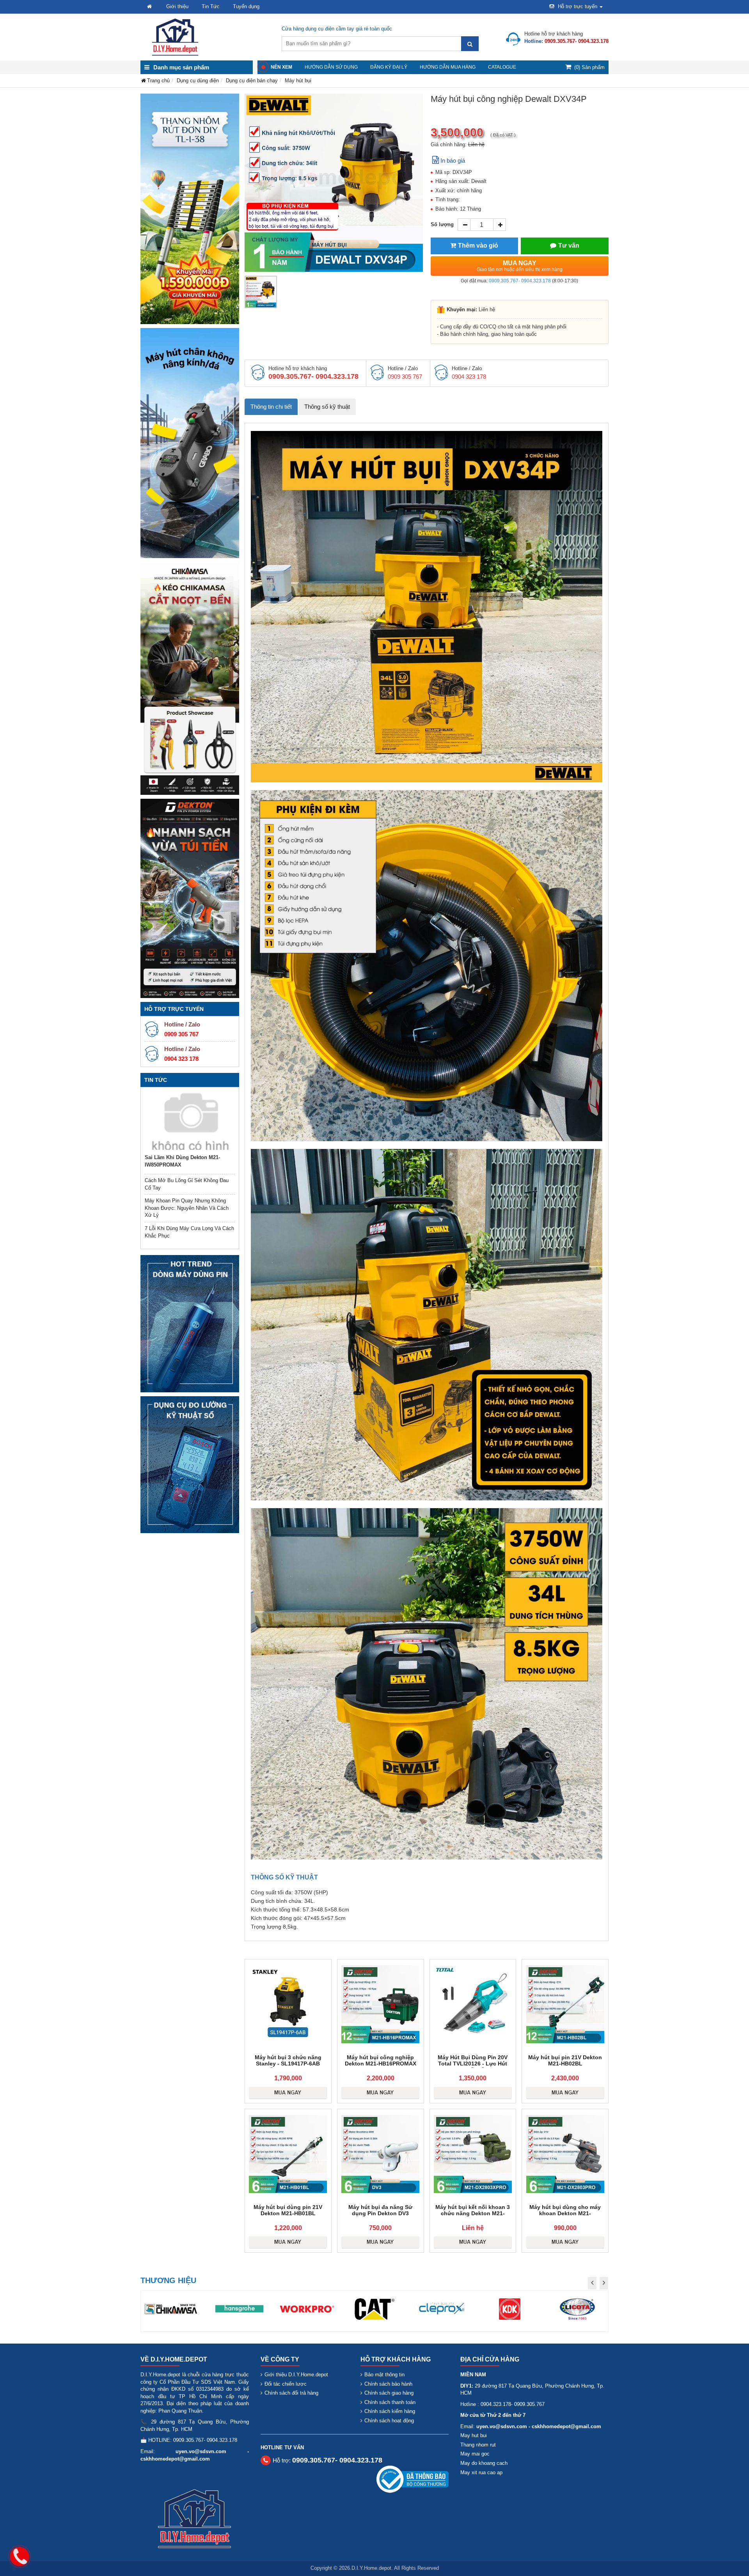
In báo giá (453, 160)
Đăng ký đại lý (389, 67)
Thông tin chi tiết (271, 407)
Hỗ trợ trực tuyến (578, 6)
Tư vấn (569, 246)
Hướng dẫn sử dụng (331, 67)
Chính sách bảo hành (388, 2384)
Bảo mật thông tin (384, 2375)
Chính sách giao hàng (389, 2393)
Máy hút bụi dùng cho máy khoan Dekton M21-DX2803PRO (565, 2213)
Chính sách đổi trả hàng (291, 2393)
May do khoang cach (484, 2463)
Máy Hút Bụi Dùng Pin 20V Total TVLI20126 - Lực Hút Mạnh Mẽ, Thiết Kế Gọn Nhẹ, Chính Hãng (473, 2067)
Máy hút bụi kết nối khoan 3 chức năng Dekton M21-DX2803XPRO (473, 2213)
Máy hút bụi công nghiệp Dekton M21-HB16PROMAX (381, 2060)
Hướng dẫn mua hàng (448, 67)
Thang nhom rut (478, 2445)
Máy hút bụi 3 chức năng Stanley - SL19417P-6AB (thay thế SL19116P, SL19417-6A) (288, 2067)
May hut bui (474, 2435)
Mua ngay (520, 266)
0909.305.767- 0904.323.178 (520, 281)
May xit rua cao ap (481, 2472)
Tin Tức (211, 6)
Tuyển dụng (246, 6)
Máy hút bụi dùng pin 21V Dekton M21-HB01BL (288, 2210)
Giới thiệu (177, 6)
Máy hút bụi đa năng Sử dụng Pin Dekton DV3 (380, 2210)
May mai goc (475, 2454)
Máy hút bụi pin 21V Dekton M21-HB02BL (565, 2060)
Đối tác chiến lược (286, 2384)
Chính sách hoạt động (389, 2421)
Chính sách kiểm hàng (390, 2411)
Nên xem (281, 67)
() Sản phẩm (589, 67)
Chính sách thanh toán (390, 2402)
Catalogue (502, 67)
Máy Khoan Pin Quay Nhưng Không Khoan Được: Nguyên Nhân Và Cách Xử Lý (187, 1208)
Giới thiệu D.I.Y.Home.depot (296, 2375)
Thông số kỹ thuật (327, 407)
